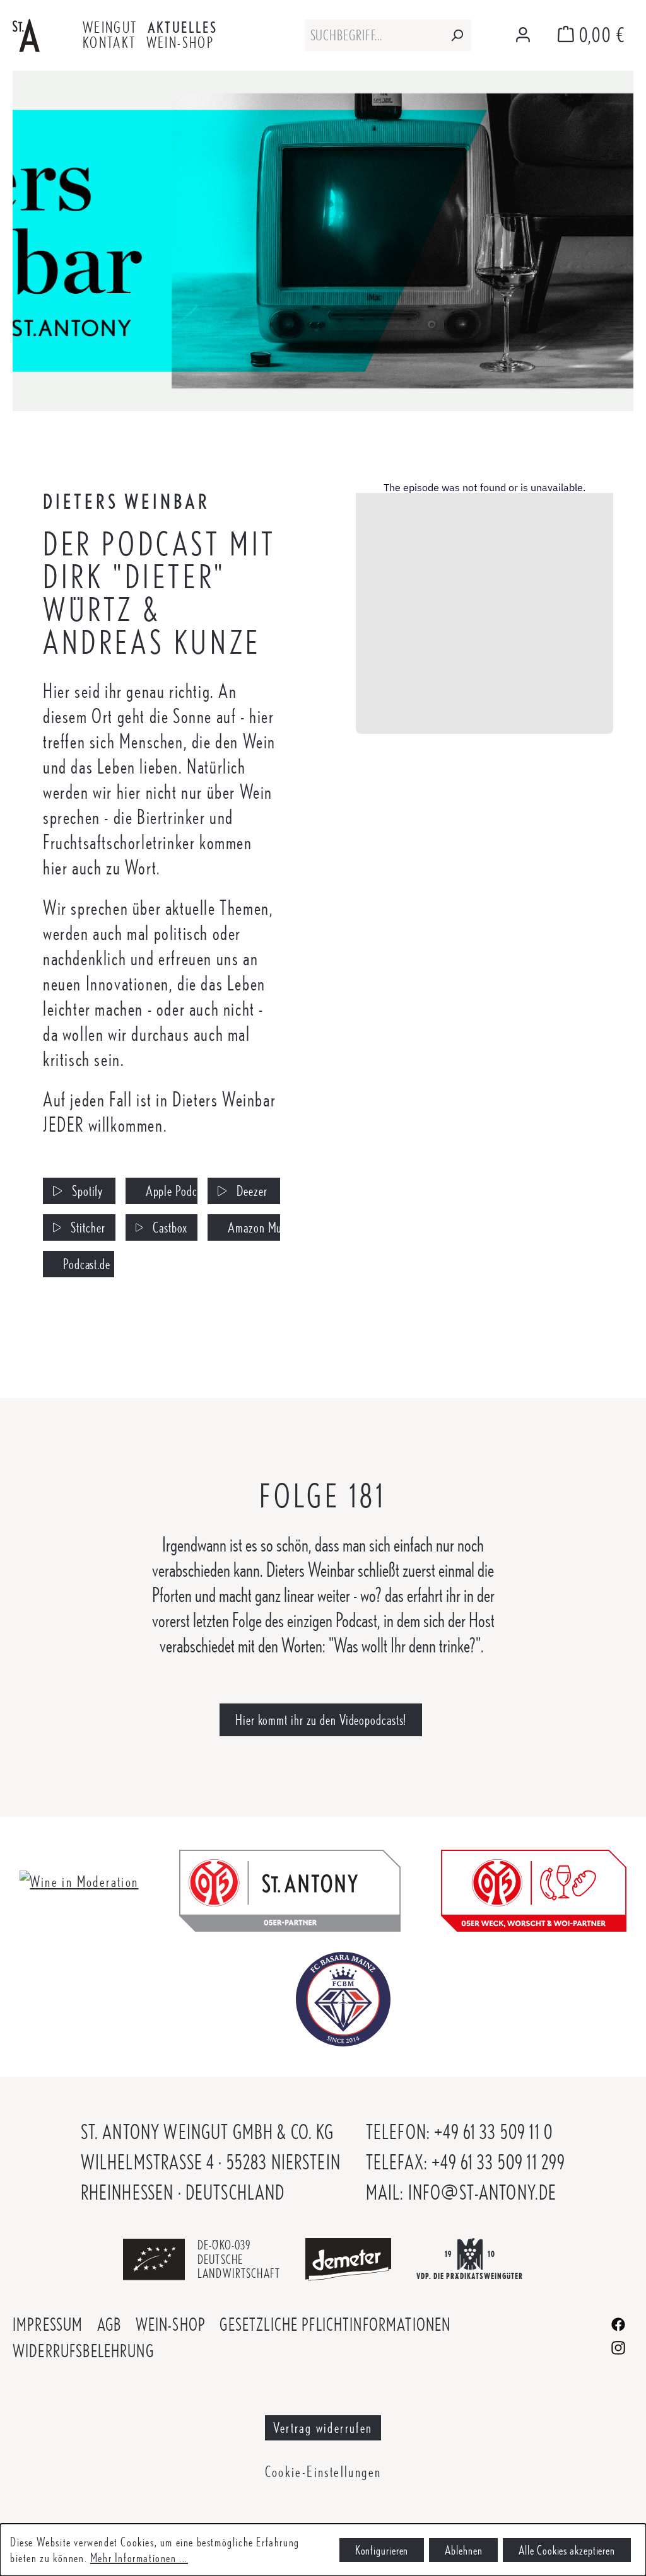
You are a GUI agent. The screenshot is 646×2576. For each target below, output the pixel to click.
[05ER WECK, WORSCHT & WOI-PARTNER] (534, 1888)
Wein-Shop (171, 2324)
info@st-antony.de (483, 2192)
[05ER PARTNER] (290, 1888)
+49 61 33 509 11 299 (498, 2162)
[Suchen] (457, 35)
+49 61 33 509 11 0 (493, 2132)
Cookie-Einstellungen (323, 2472)
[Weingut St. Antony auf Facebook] (618, 2322)
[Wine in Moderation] (79, 1880)
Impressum (48, 2324)
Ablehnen (463, 2550)
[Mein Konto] (523, 36)
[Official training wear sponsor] (343, 1997)
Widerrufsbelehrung (83, 2351)
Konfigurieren (382, 2550)
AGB (109, 2324)
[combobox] (374, 35)
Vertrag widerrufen (323, 2428)
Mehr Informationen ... (139, 2558)
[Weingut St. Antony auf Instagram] (618, 2346)
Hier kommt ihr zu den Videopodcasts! (321, 1720)
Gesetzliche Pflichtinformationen (335, 2324)
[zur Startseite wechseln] (26, 33)
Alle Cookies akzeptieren (567, 2550)
